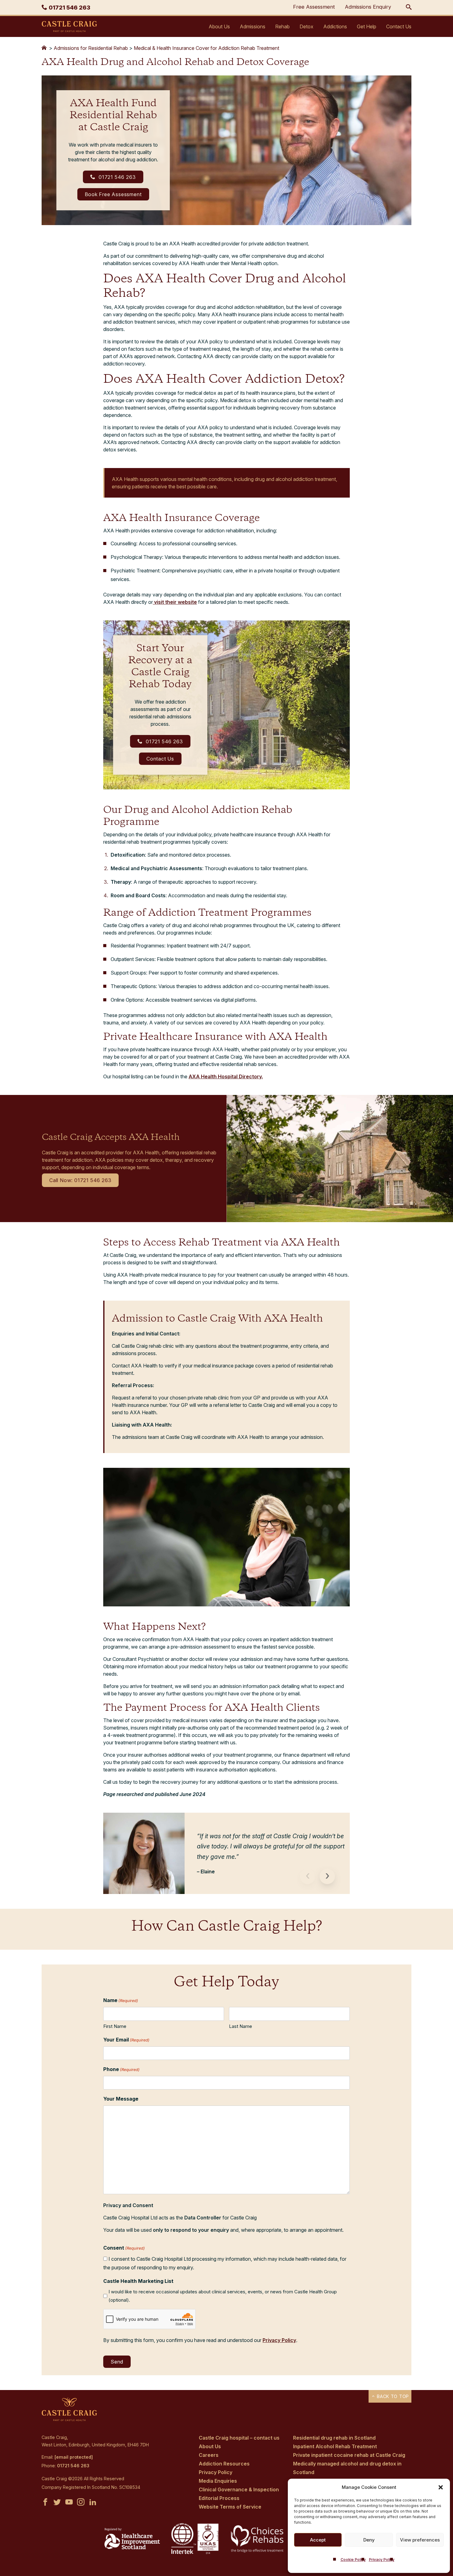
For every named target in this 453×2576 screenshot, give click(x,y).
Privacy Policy (382, 2560)
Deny (369, 2540)
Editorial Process (219, 2498)
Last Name (241, 2026)
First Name (115, 2026)
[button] (441, 2487)
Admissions (253, 26)
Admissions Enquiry (368, 7)
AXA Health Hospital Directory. (226, 1076)
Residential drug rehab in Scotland (334, 2438)
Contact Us (399, 26)
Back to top (392, 2396)
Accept (318, 2540)
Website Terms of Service (230, 2507)
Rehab (282, 26)
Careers (209, 2455)
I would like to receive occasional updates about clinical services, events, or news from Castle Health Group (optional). (223, 2296)
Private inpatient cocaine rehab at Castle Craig (349, 2455)
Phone (121, 2069)
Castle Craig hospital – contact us (239, 2438)
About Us (219, 26)
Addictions (335, 26)
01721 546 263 (116, 177)
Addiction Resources (224, 2464)
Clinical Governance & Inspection (239, 2489)
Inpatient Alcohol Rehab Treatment (335, 2446)
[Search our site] (409, 7)
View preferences (420, 2540)
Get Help (367, 26)
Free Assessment (314, 7)
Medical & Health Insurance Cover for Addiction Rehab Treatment (206, 48)
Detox (306, 26)
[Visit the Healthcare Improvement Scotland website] (132, 2547)
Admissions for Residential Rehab (91, 48)
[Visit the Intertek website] (195, 2554)
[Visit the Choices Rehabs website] (258, 2552)
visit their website (175, 602)
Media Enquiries (218, 2481)
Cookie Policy (353, 2560)
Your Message (121, 2099)
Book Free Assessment (113, 194)
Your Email (126, 2040)
